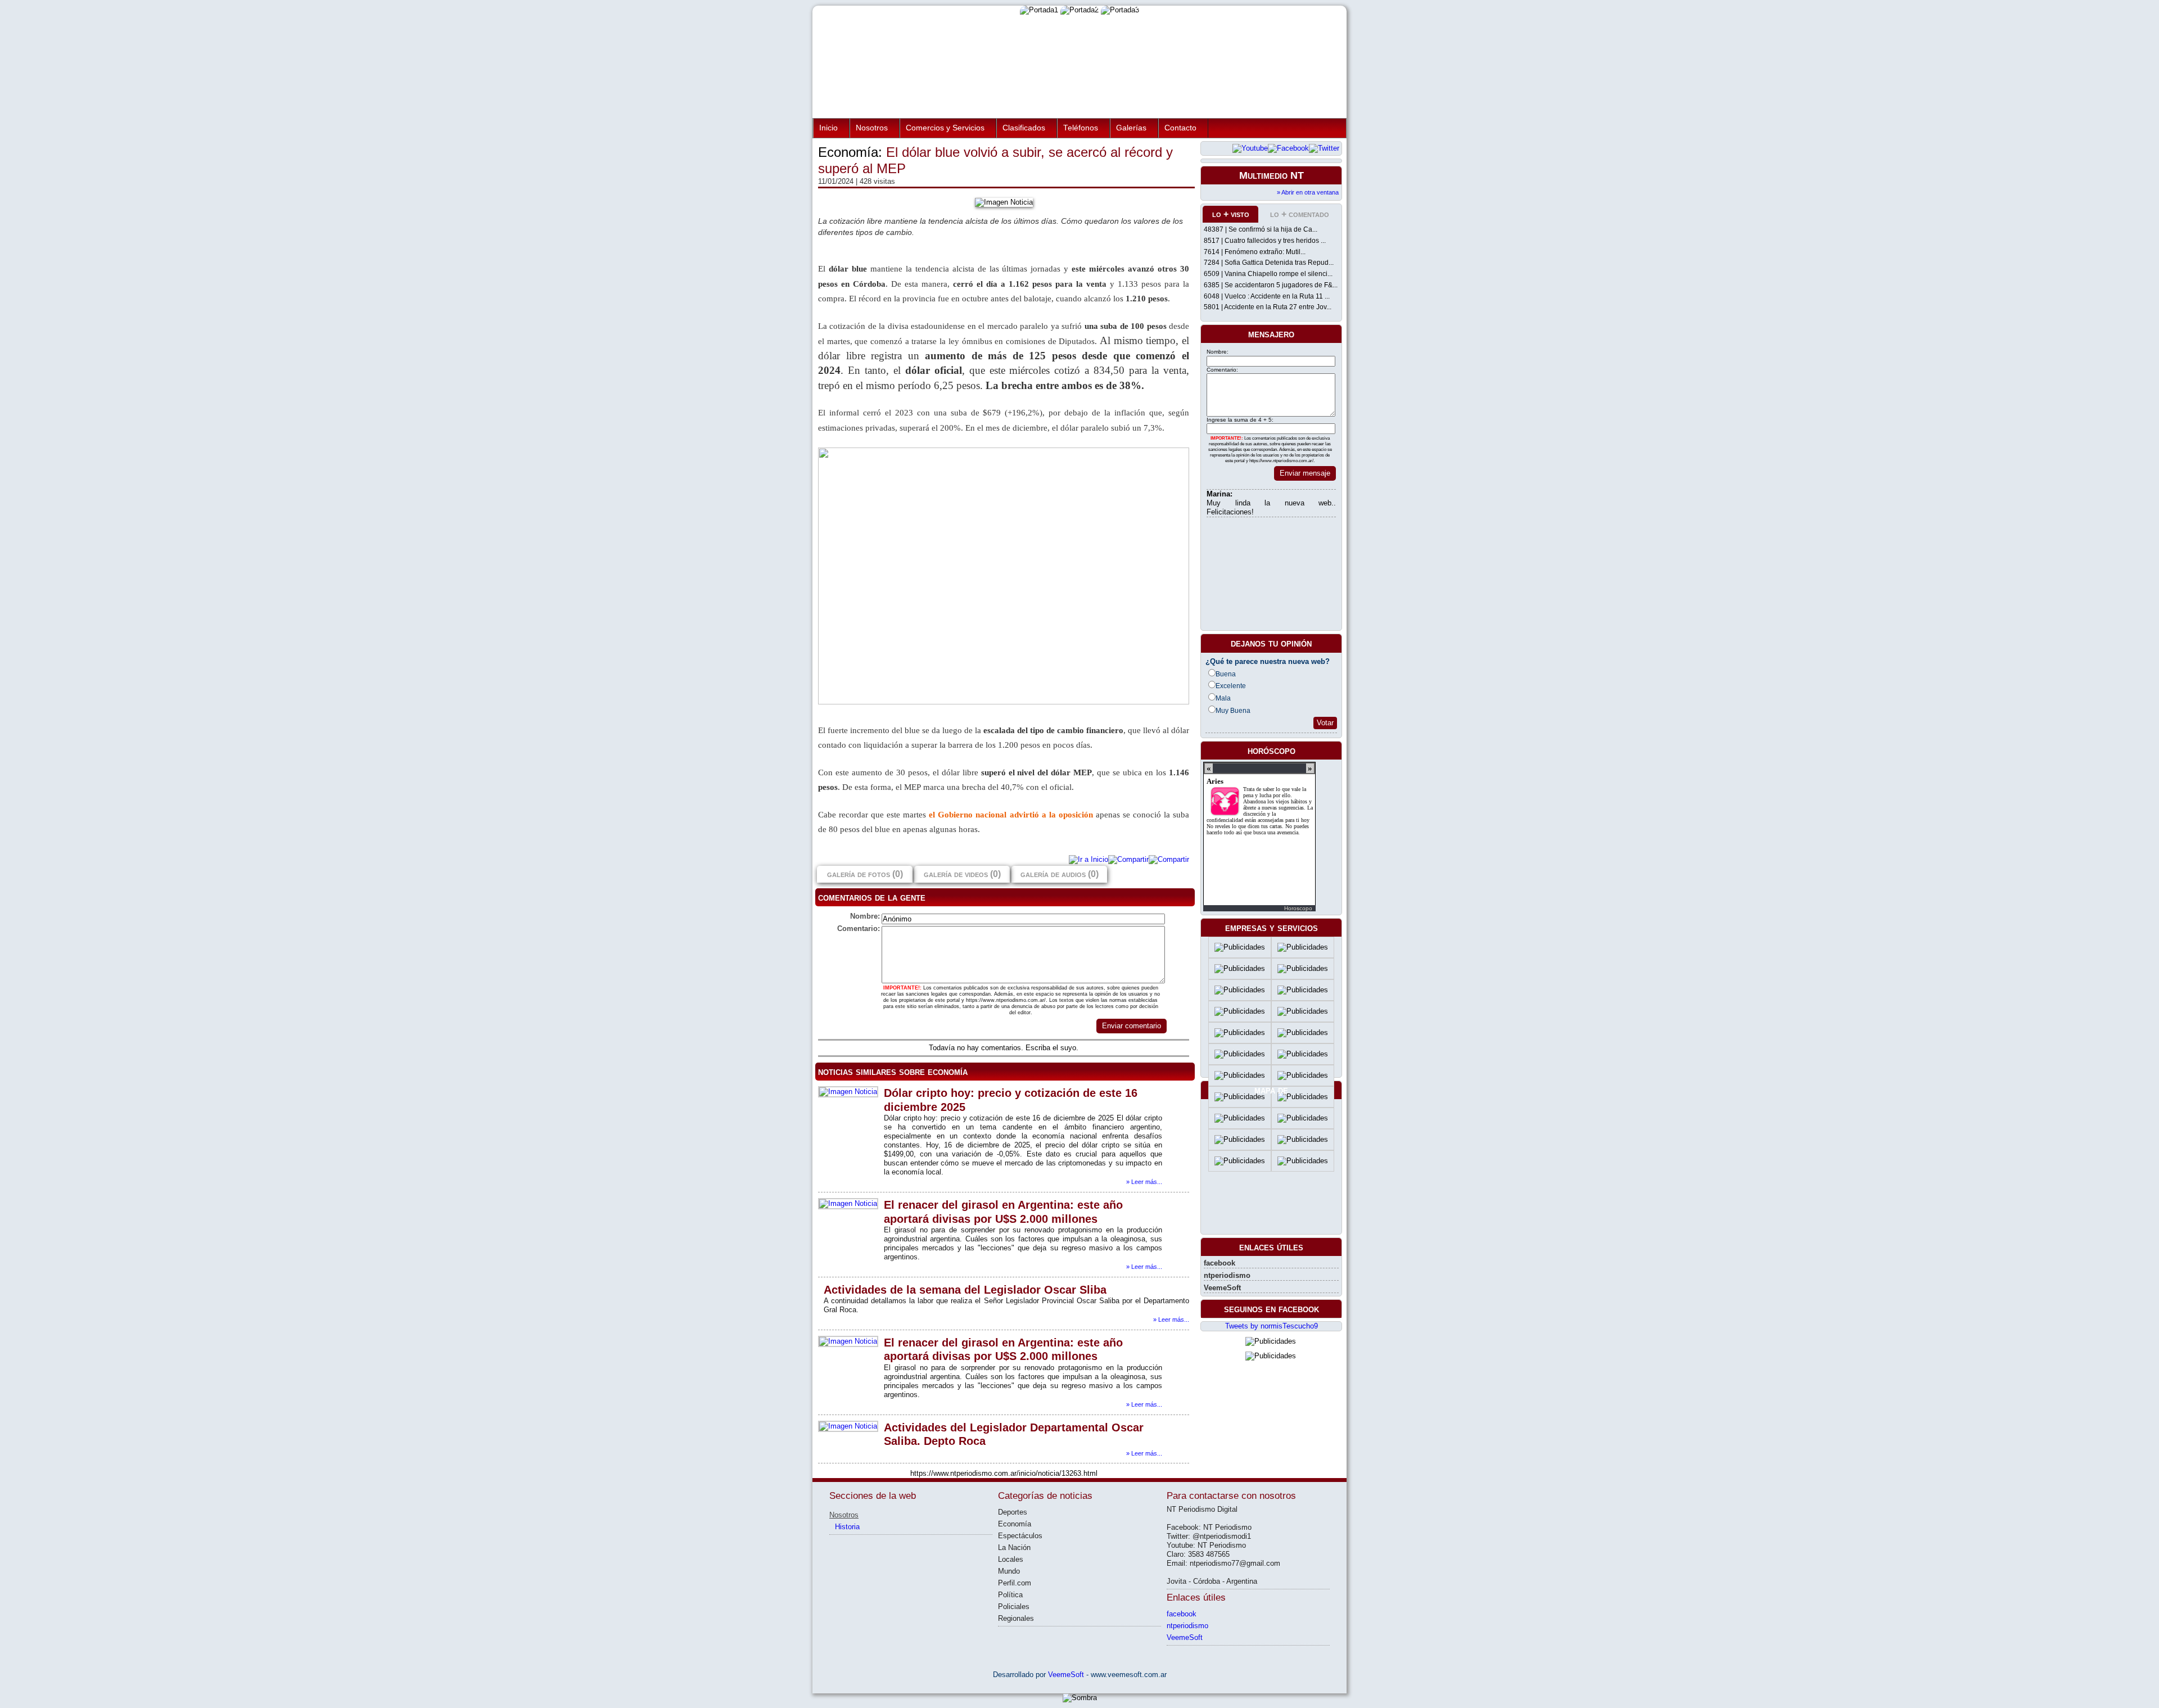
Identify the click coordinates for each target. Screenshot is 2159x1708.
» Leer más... (1144, 1182)
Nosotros (872, 128)
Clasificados (1024, 128)
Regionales (1016, 1618)
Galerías (1131, 128)
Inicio (828, 128)
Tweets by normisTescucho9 (1272, 1326)
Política (1010, 1595)
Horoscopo (1298, 908)
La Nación (1014, 1547)
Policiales (1014, 1607)
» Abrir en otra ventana (1308, 192)
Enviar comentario (1132, 1026)
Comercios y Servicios (945, 128)
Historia (847, 1527)
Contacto (1180, 128)
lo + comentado (1300, 214)
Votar (1325, 723)
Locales (1011, 1559)
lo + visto (1231, 214)
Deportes (1013, 1512)
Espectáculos (1020, 1536)
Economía (1015, 1524)
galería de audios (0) (1060, 874)
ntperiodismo (1227, 1275)
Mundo (1009, 1571)
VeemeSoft (1222, 1288)
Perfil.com (1015, 1583)
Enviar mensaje (1305, 473)
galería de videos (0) (962, 874)
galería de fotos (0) (865, 874)
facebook (1219, 1263)
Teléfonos (1081, 128)
